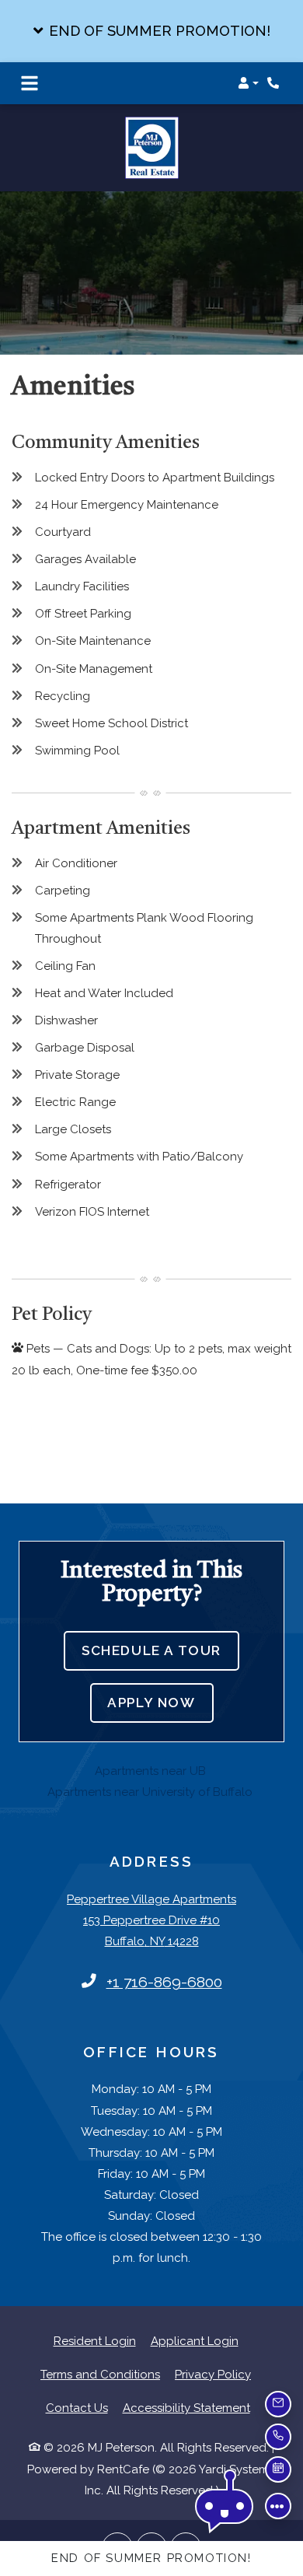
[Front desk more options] (278, 2506)
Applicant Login (195, 2310)
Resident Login (95, 2310)
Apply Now (160, 1671)
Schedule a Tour (151, 1619)
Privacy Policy (213, 2343)
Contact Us (77, 2377)
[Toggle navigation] (30, 83)
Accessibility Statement (186, 2376)
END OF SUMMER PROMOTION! (151, 2558)
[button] (151, 31)
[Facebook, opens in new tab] (117, 2517)
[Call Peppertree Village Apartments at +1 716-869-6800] (275, 83)
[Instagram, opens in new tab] (186, 2517)
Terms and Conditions (100, 2343)
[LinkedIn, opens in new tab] (151, 2517)
